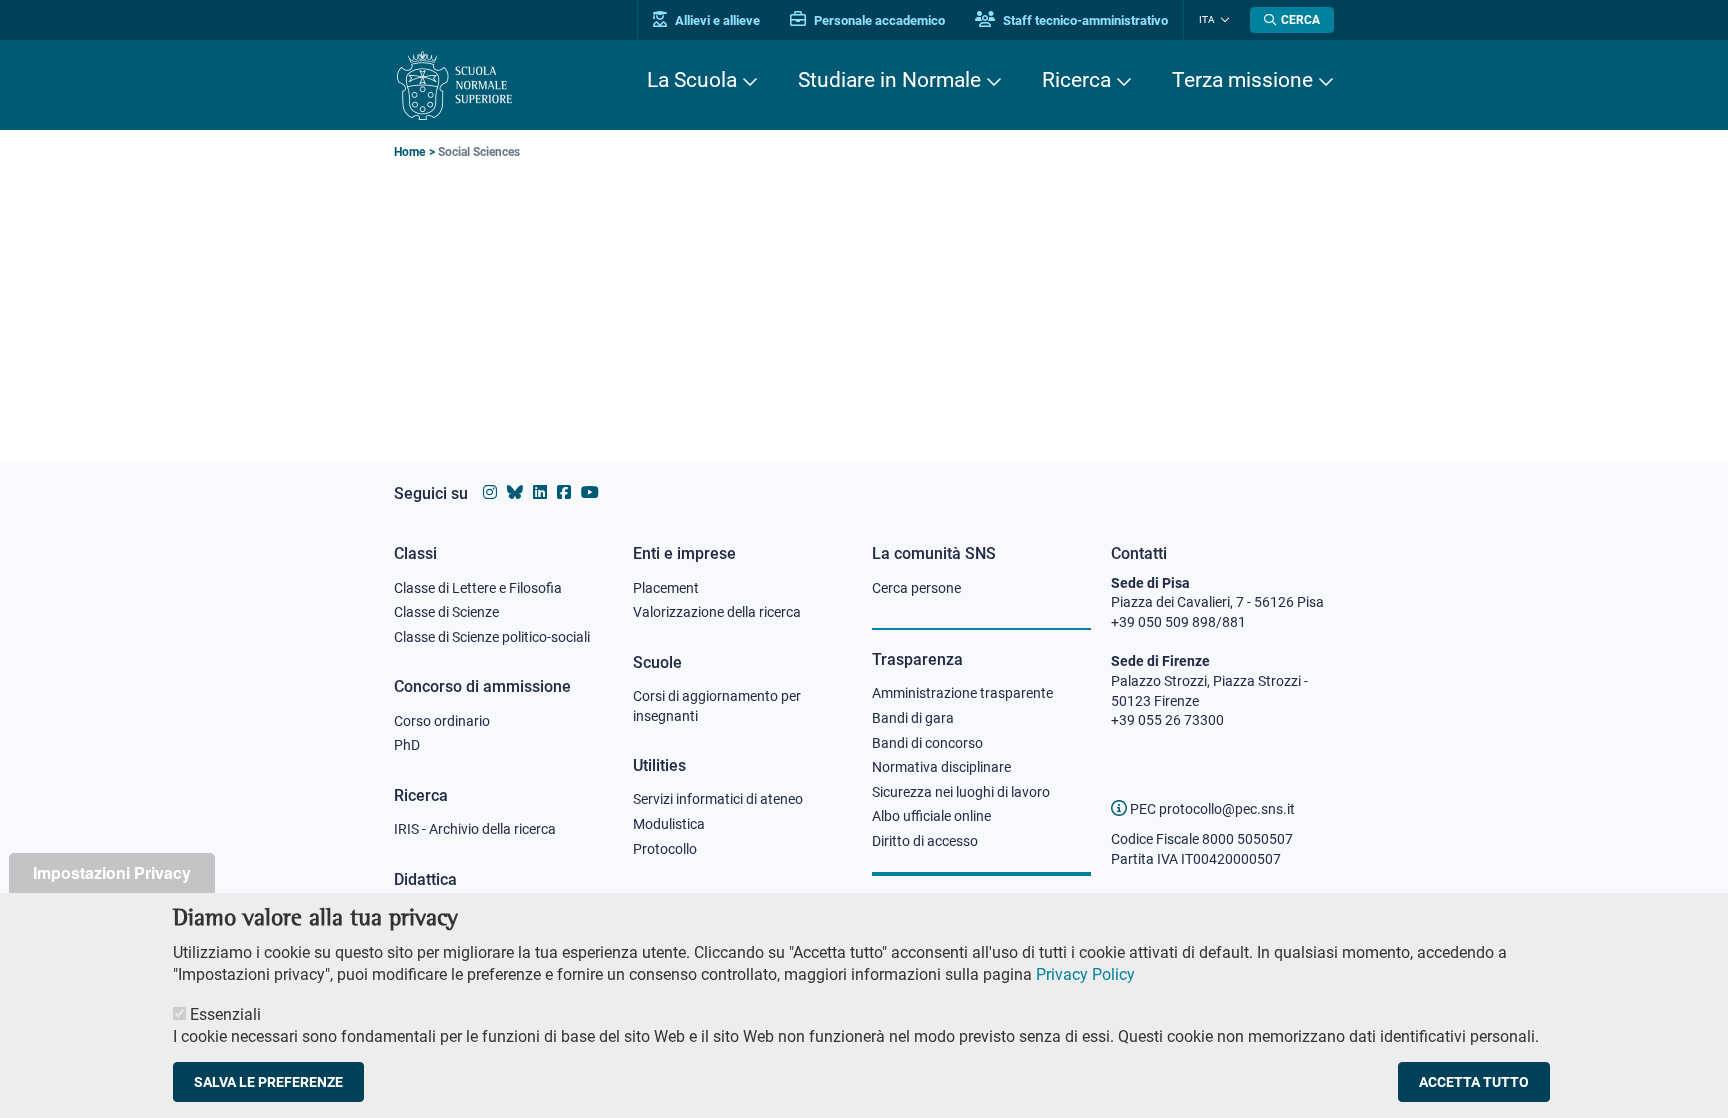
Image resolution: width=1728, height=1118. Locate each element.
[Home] (454, 85)
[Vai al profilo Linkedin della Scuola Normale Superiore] (540, 492)
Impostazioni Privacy (112, 872)
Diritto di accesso (925, 841)
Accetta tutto (1474, 1082)
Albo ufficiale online (931, 816)
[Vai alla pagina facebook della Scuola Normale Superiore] (564, 492)
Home (409, 152)
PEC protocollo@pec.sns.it (1211, 809)
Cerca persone (916, 588)
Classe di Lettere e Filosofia (478, 588)
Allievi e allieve (716, 20)
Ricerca (1076, 80)
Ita (1207, 19)
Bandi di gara (913, 718)
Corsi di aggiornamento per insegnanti (717, 706)
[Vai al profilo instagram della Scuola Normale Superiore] (490, 492)
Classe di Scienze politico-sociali (492, 637)
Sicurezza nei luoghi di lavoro (961, 792)
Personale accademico (878, 20)
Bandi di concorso (927, 743)
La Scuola (692, 80)
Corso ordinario (442, 721)
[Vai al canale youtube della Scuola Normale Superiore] (590, 492)
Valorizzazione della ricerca (717, 612)
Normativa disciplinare (941, 767)
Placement (666, 588)
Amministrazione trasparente (962, 693)
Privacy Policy (1085, 974)
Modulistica (669, 824)
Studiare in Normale (889, 80)
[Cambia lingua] (1222, 20)
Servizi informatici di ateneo (718, 799)
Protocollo (665, 849)
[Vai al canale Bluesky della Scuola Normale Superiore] (515, 492)
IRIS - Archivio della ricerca (475, 829)
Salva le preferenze (268, 1082)
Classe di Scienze (446, 612)
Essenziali (225, 1013)
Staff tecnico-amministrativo (1084, 20)
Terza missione (1242, 80)
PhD (407, 745)
